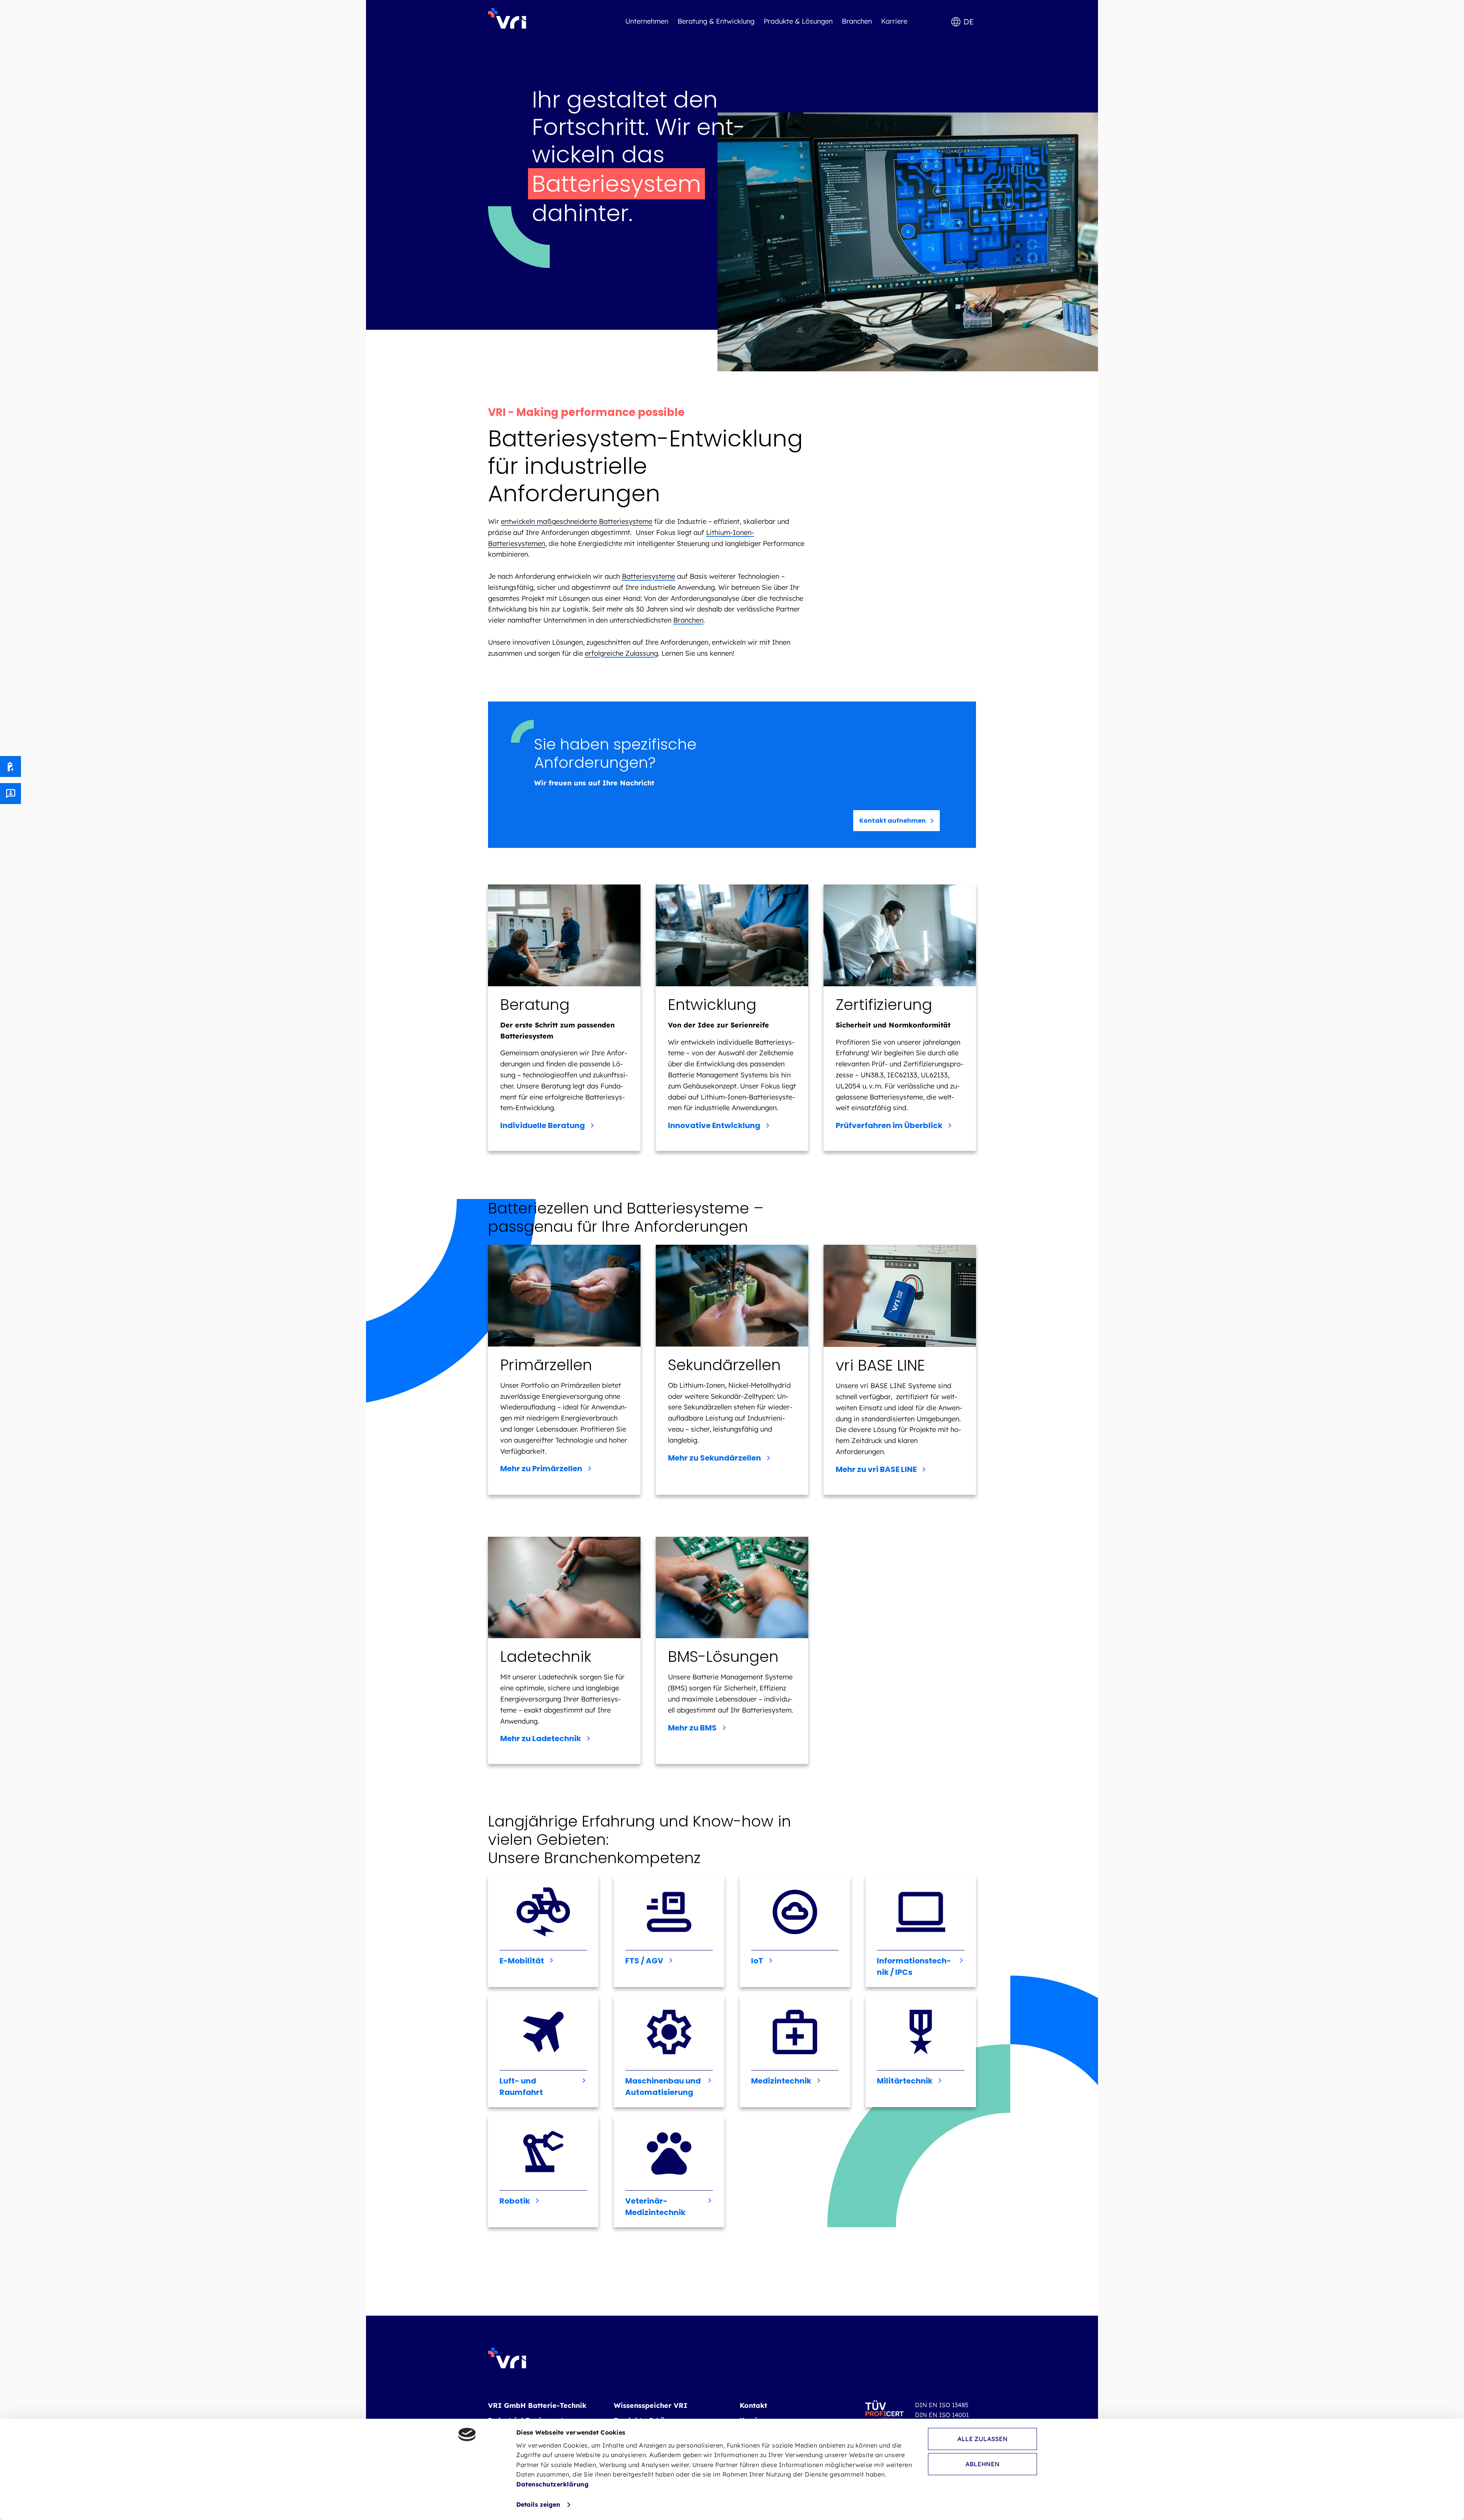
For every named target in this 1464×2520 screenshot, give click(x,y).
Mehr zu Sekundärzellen (714, 1458)
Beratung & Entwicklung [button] (716, 21)
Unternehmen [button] (647, 21)
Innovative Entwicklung (714, 1125)
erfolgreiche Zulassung (621, 653)
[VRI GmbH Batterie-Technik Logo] (507, 18)
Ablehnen (982, 2464)
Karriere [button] (894, 21)
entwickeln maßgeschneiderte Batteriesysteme (577, 521)
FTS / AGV (644, 1961)
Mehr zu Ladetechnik (541, 1738)
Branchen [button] (857, 21)
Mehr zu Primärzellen (541, 1469)
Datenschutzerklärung (552, 2484)
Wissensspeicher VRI (651, 2405)
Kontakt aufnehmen (893, 821)
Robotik (515, 2201)
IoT (757, 1961)
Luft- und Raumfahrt (521, 2087)
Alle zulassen (982, 2439)
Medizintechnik (781, 2081)
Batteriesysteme (649, 576)
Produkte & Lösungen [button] (798, 21)
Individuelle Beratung (543, 1125)
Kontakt (753, 2405)
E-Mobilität (522, 1961)
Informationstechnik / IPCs (914, 1966)
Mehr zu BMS (692, 1728)
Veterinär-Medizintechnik (655, 2207)
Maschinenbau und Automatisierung (663, 2087)
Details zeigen (538, 2504)
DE (969, 22)
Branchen (688, 620)
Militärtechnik (905, 2081)
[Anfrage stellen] (10, 766)
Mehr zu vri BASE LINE (876, 1469)
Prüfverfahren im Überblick (889, 1125)
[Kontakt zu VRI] (10, 794)
